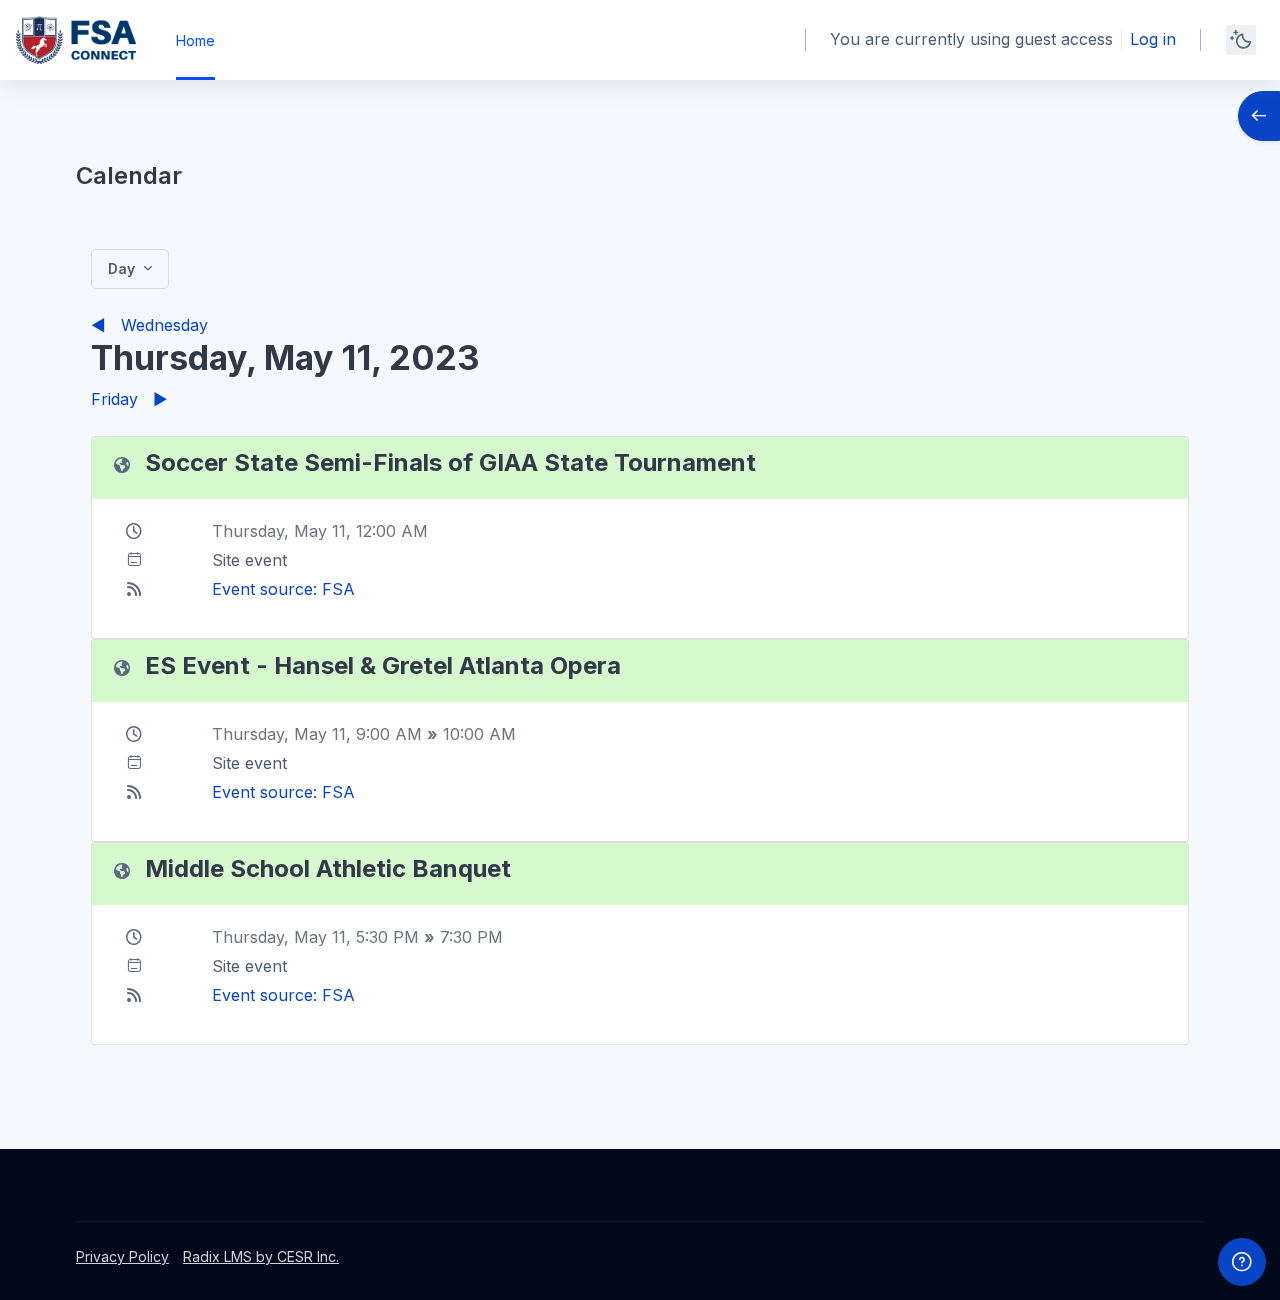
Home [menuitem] (195, 40)
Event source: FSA (283, 589)
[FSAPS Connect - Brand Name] (76, 40)
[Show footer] (1242, 1262)
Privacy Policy (122, 1256)
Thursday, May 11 (279, 531)
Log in (1153, 39)
